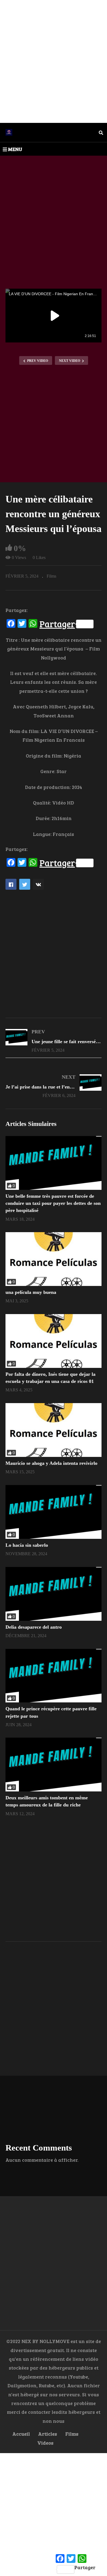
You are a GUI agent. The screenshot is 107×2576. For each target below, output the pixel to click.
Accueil (21, 2434)
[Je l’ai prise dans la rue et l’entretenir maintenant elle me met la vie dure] (54, 1086)
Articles (48, 2434)
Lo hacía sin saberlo (27, 1545)
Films (51, 576)
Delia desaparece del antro (34, 1627)
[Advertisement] (54, 61)
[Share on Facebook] (11, 884)
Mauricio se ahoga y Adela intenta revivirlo (51, 1463)
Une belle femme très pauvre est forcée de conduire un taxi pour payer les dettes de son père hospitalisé (53, 1203)
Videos (45, 2443)
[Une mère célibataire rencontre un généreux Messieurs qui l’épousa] (54, 1163)
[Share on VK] (38, 884)
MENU (15, 149)
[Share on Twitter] (25, 884)
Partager (57, 624)
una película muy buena (31, 1292)
